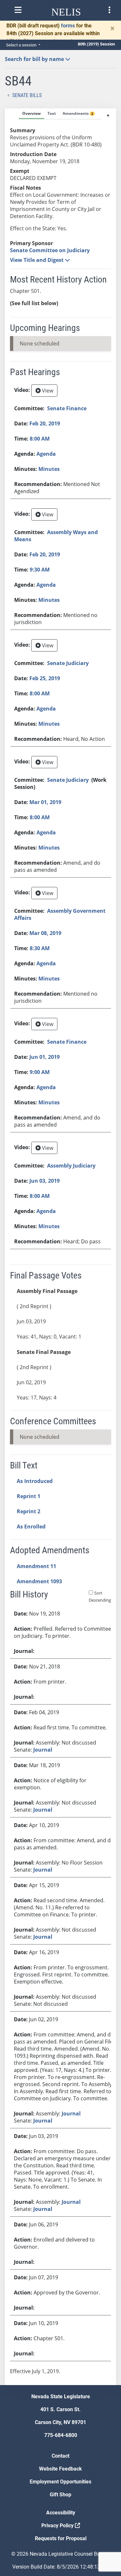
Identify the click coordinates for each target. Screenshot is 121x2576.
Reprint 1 (29, 1496)
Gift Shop (60, 2495)
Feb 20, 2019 (45, 423)
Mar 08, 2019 (45, 933)
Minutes (49, 469)
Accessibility (61, 2513)
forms (68, 26)
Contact (60, 2456)
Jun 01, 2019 (45, 1057)
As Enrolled (31, 1527)
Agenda (46, 454)
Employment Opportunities (60, 2482)
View (47, 391)
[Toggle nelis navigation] (18, 10)
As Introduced (35, 1481)
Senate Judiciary (68, 663)
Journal (43, 1750)
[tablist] (60, 1247)
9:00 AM (40, 1072)
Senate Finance (67, 408)
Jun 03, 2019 (45, 1181)
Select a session (22, 45)
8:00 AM (40, 439)
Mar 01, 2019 (45, 802)
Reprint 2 (29, 1511)
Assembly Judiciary (71, 1166)
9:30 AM (40, 570)
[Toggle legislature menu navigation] (109, 10)
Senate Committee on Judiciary (50, 250)
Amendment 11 (36, 1566)
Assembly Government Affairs (60, 914)
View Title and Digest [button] (37, 260)
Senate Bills (27, 95)
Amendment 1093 (39, 1581)
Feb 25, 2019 (45, 678)
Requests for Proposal (61, 2538)
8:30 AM (40, 948)
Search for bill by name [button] (35, 59)
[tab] (31, 114)
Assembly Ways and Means (56, 536)
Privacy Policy (58, 2526)
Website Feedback (60, 2469)
